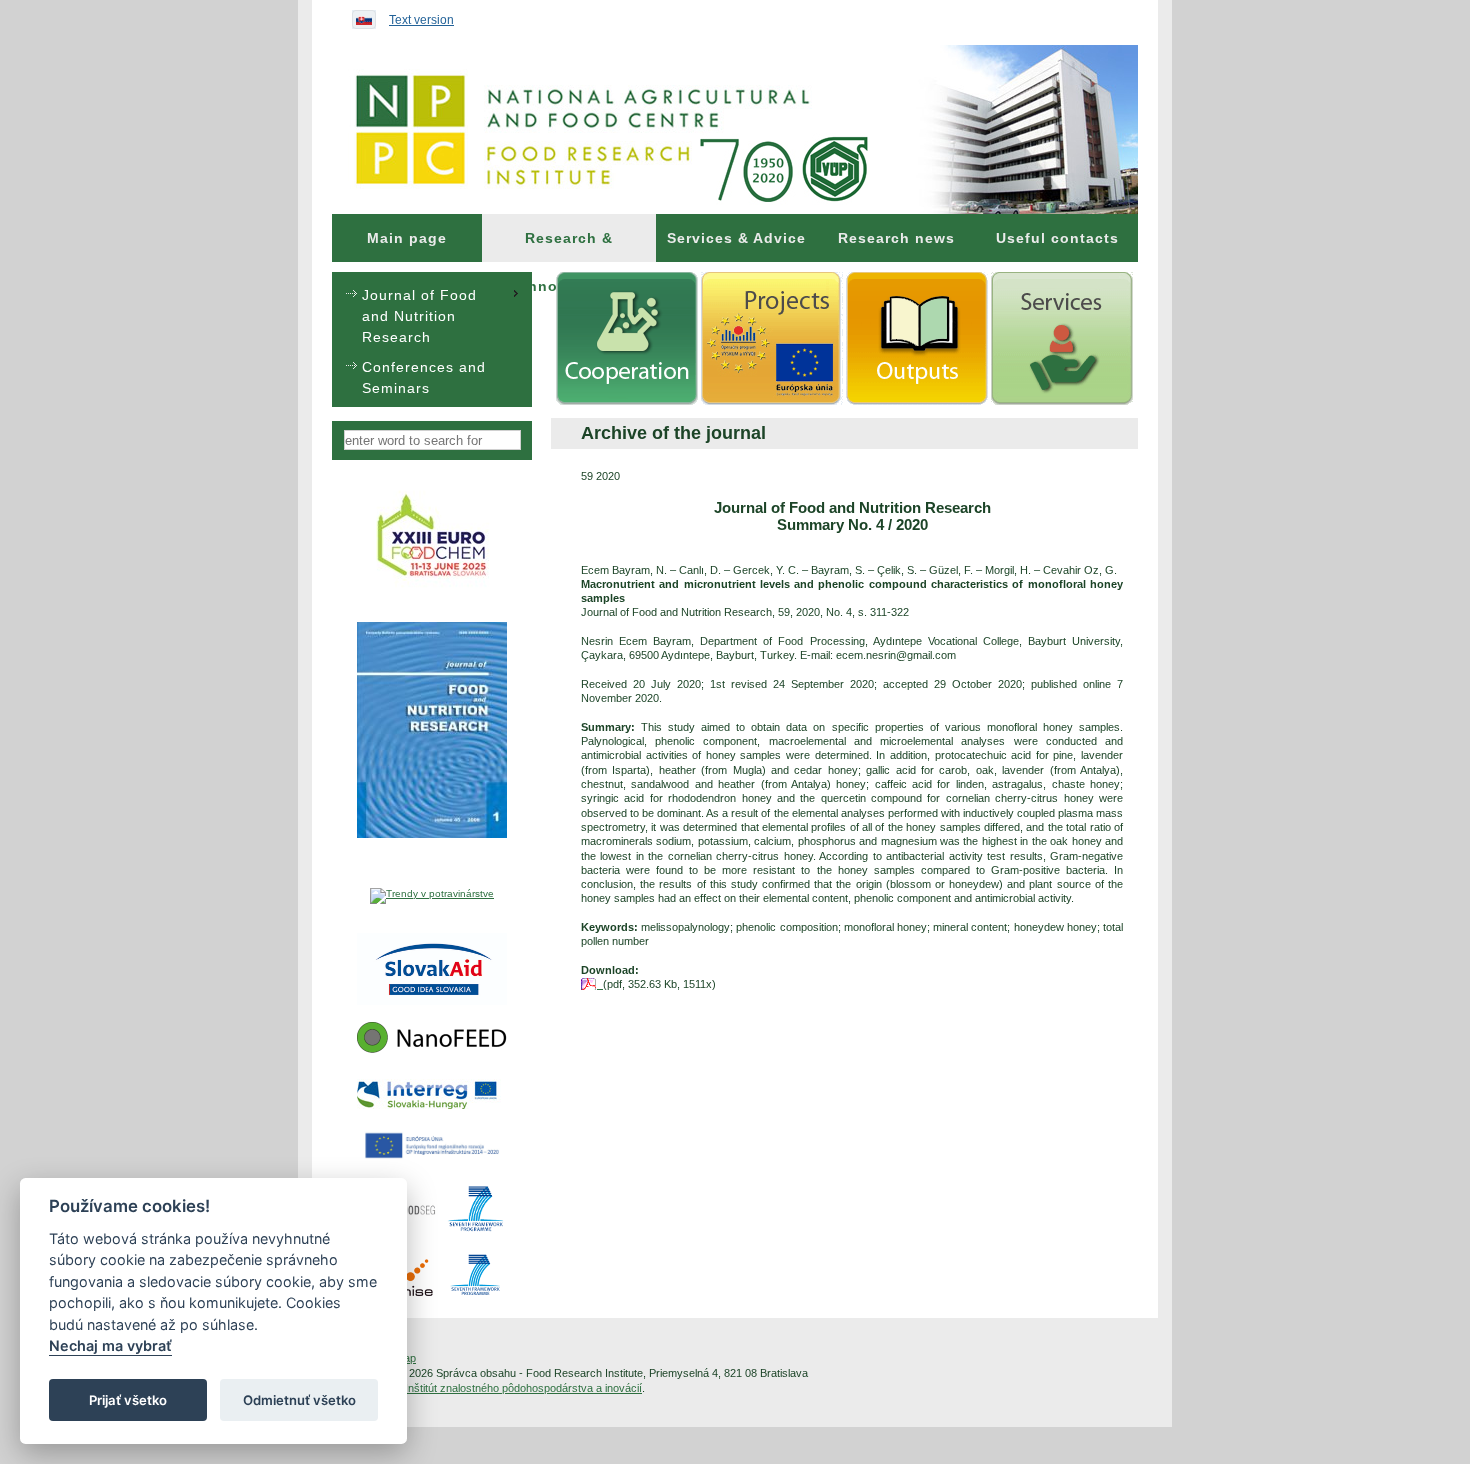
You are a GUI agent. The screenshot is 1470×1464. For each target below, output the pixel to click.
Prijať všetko (128, 1400)
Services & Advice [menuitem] (736, 238)
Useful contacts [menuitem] (1057, 238)
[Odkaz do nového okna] (432, 586)
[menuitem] (407, 238)
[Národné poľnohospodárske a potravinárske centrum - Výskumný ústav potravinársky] (735, 129)
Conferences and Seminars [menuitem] (424, 377)
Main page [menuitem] (407, 238)
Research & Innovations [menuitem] (569, 246)
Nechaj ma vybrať (110, 1346)
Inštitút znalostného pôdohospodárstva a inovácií (523, 1388)
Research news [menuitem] (896, 238)
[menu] (432, 339)
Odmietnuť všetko (299, 1400)
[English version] (359, 15)
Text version (421, 20)
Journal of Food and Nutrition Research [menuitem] (419, 316)
